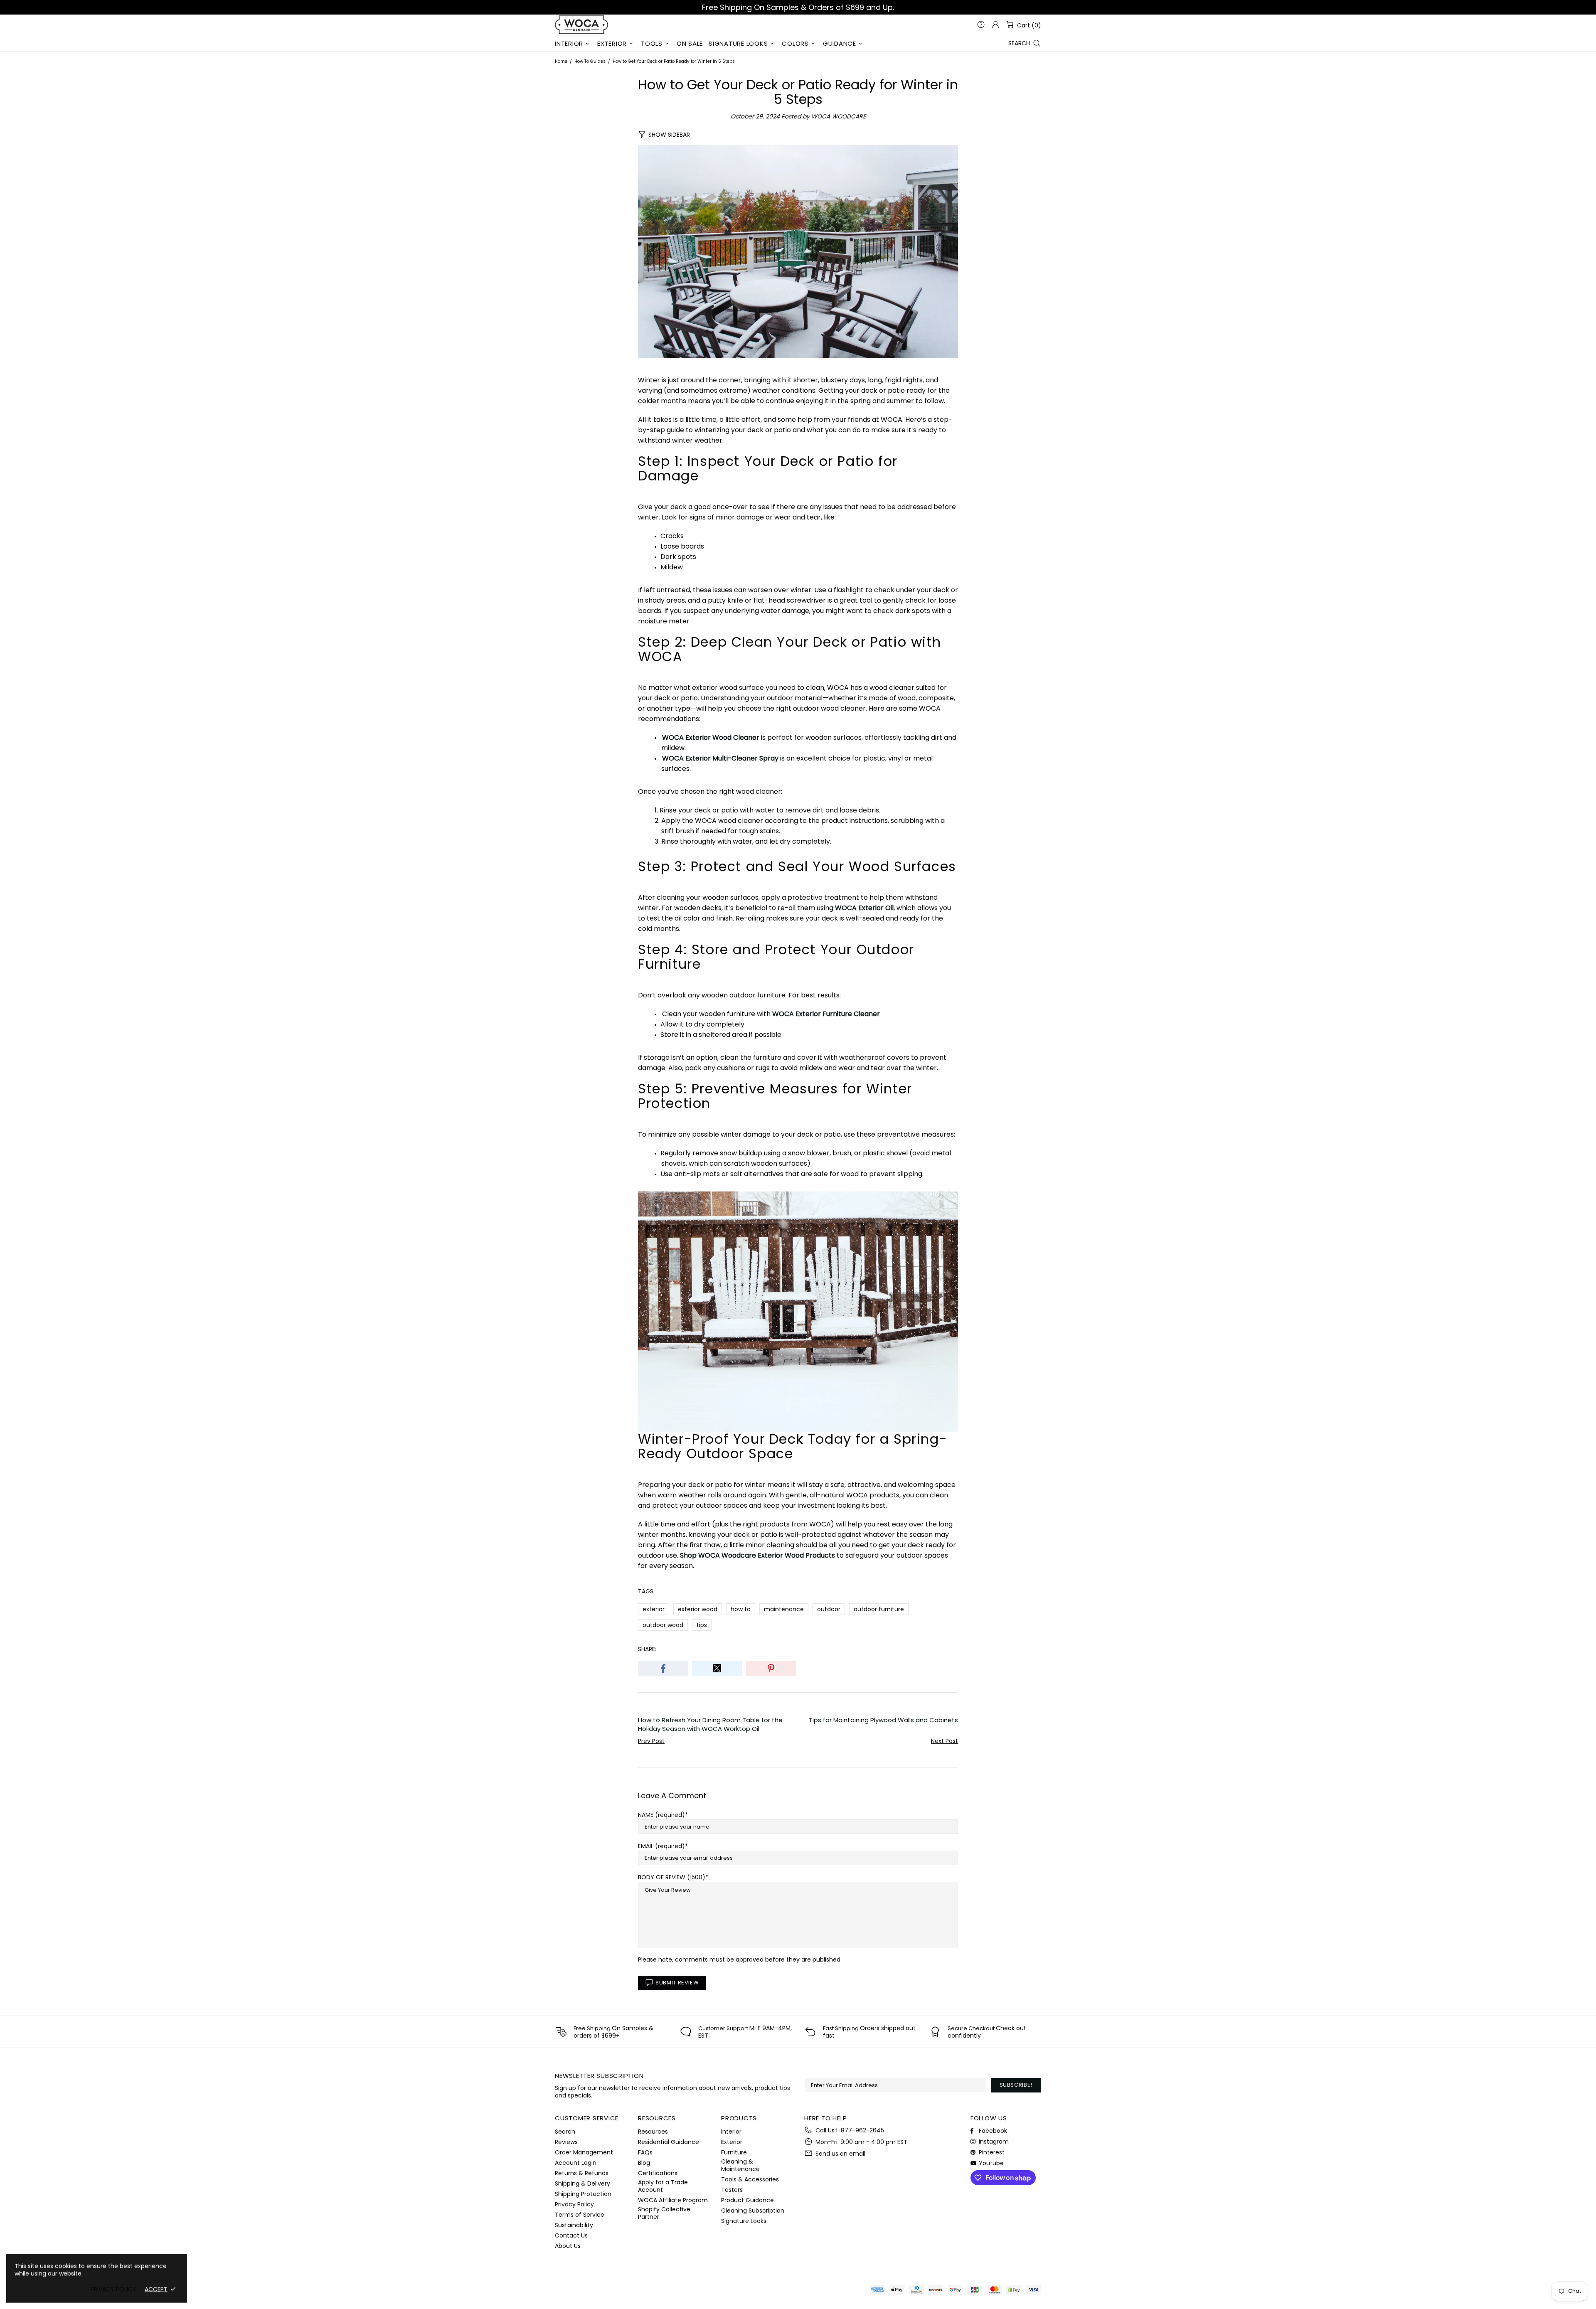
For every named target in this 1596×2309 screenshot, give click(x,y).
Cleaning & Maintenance (740, 2165)
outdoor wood (663, 1625)
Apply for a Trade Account (663, 2186)
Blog (644, 2163)
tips (702, 1625)
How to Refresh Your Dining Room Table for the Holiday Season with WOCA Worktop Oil (710, 1724)
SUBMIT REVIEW (677, 1983)
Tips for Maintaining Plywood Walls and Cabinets (883, 1720)
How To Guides (590, 61)
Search (565, 2132)
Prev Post (651, 1741)
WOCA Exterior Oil (864, 908)
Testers (732, 2190)
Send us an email (840, 2154)
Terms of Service (580, 2215)
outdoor (829, 1609)
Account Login (576, 2163)
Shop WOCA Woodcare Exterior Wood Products (757, 1555)
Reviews (566, 2142)
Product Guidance (748, 2200)
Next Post (945, 1741)
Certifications (658, 2173)
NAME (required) (661, 1815)
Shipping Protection (583, 2194)
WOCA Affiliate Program (673, 2200)
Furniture (734, 2152)
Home (561, 61)
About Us (568, 2246)
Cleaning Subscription (753, 2211)
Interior (731, 2132)
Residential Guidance (669, 2142)
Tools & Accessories (750, 2179)
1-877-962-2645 (860, 2130)
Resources (653, 2132)
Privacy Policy (574, 2204)
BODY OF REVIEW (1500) (672, 1877)
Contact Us (571, 2235)
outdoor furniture (879, 1609)
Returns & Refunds (582, 2173)
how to (741, 1609)
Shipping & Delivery (582, 2183)
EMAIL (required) (661, 1846)
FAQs (645, 2152)
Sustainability (574, 2225)
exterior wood (698, 1609)
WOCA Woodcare (581, 25)
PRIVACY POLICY (113, 2289)
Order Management (584, 2152)
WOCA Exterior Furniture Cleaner (826, 1014)
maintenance (784, 1609)
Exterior (732, 2142)
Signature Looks (744, 2221)
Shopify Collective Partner (664, 2213)
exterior (654, 1609)
